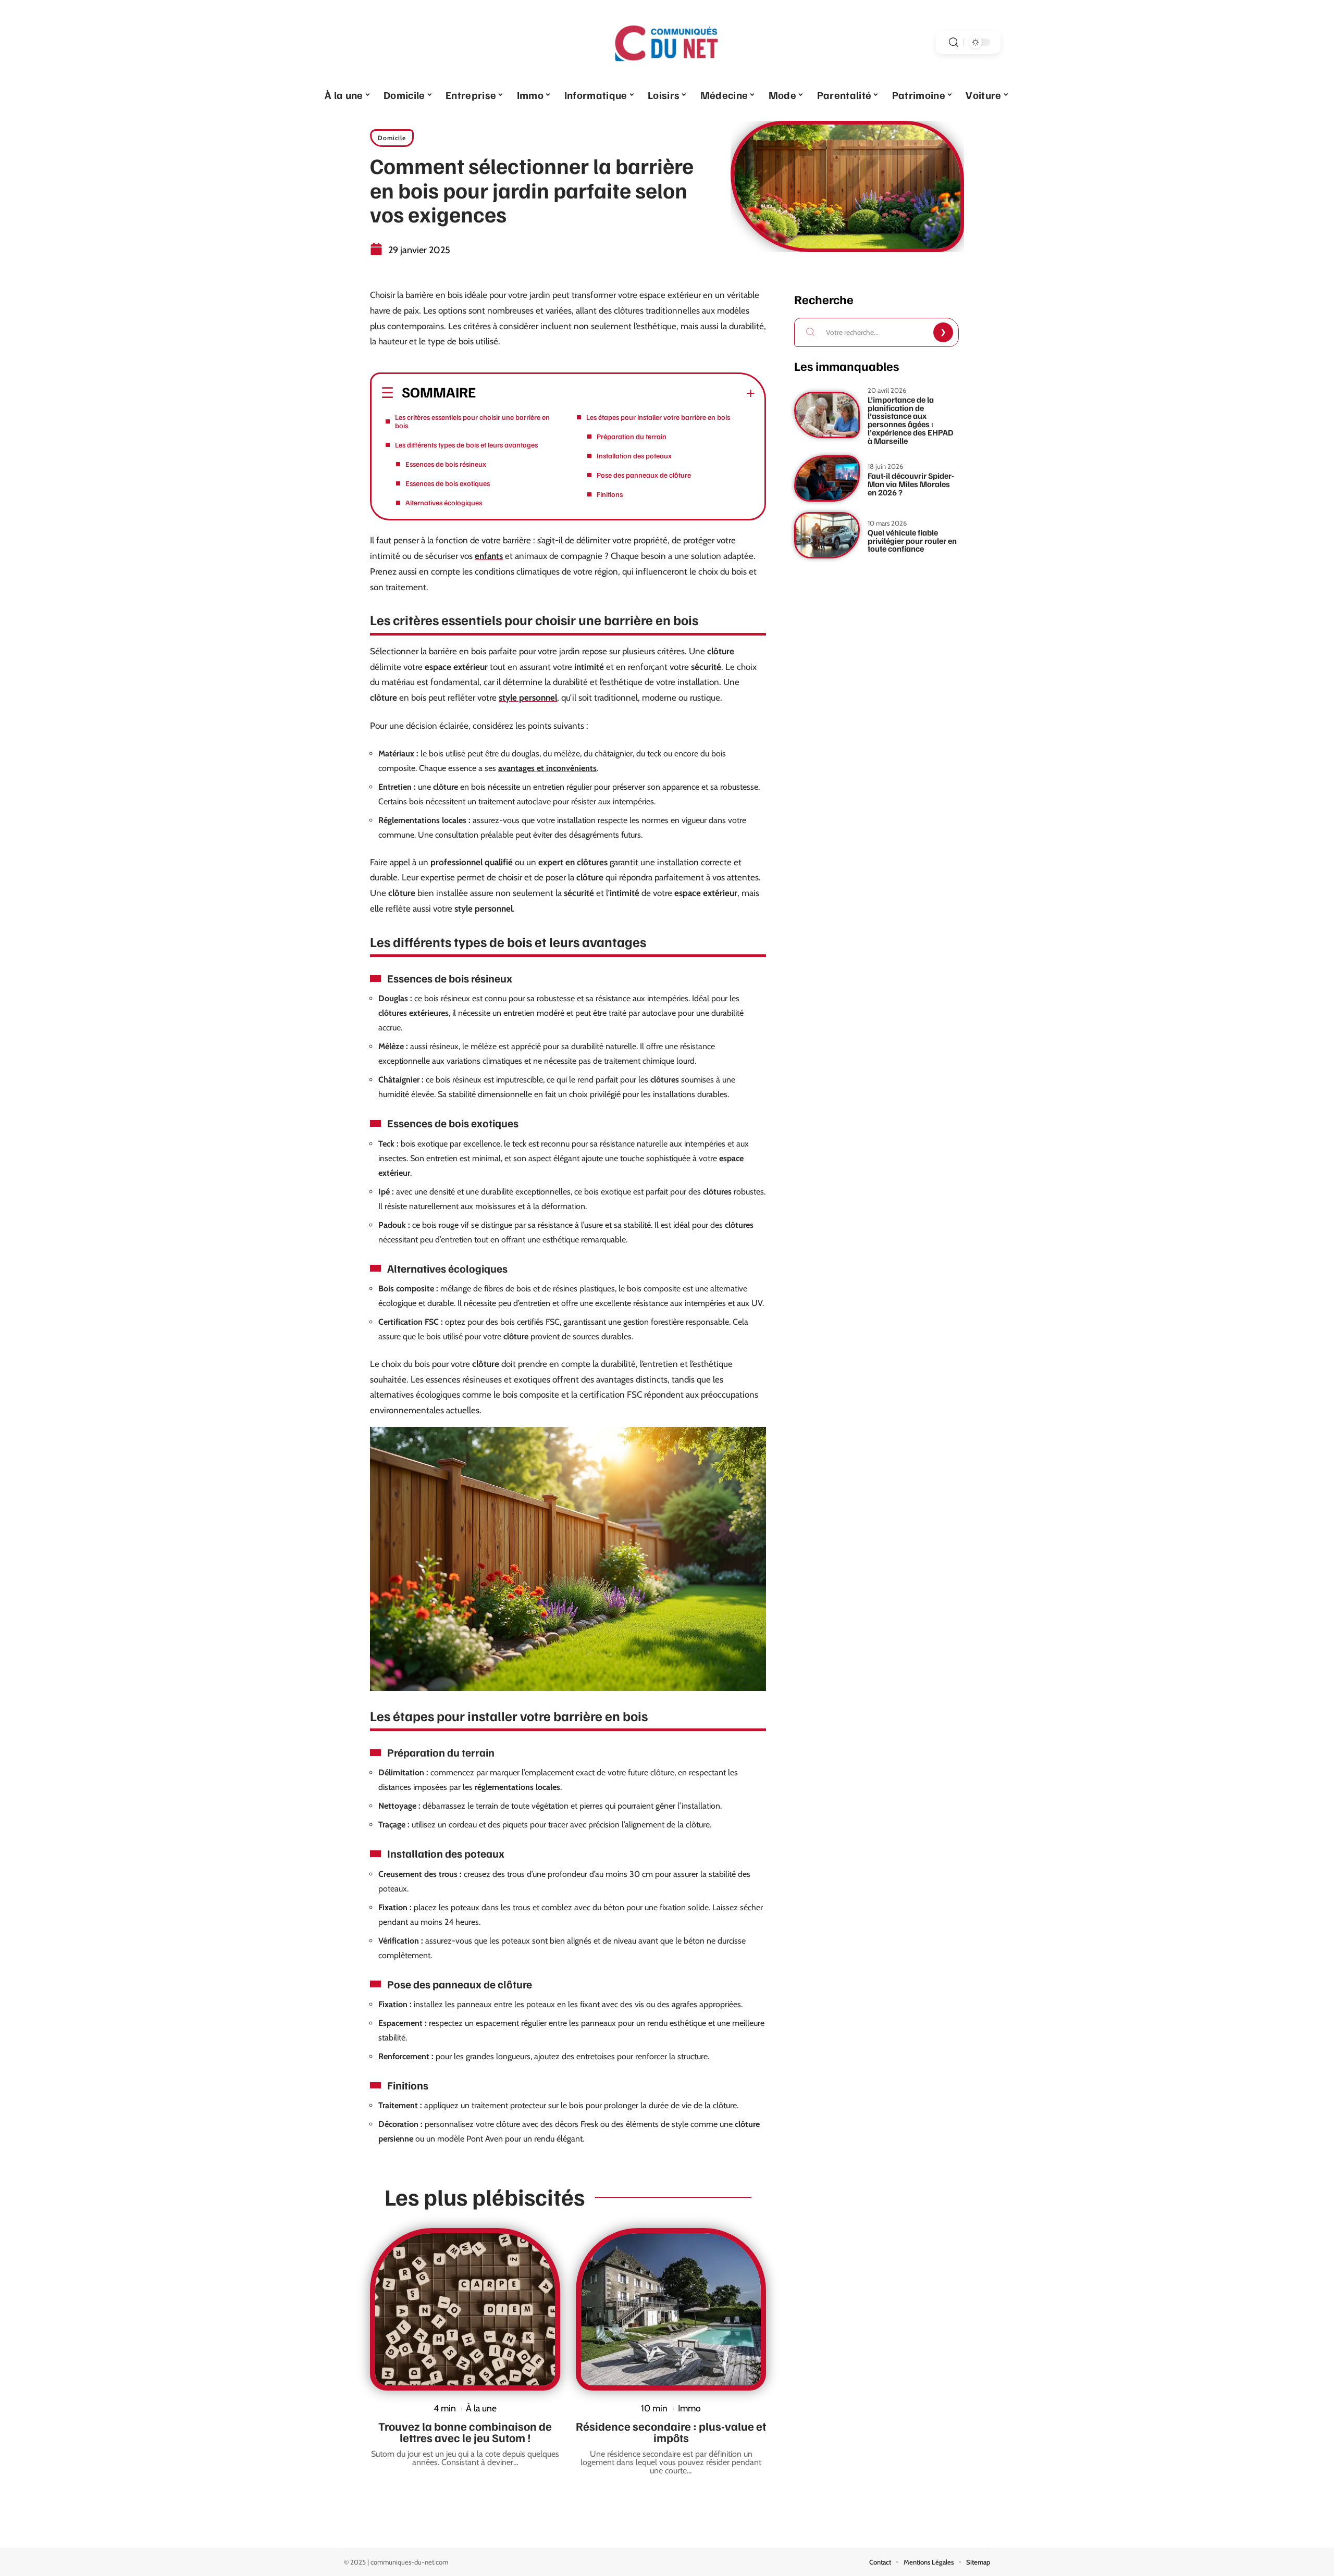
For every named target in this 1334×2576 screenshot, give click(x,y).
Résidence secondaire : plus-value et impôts (671, 2432)
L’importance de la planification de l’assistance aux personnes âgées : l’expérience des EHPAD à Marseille (910, 420)
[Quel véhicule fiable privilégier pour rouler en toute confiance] (827, 535)
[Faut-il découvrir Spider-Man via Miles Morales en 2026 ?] (827, 478)
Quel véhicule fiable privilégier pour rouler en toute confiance (912, 540)
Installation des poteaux (634, 456)
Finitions (610, 494)
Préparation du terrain (632, 436)
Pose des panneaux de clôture (644, 475)
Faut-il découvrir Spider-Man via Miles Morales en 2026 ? (911, 484)
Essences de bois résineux (446, 464)
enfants (489, 556)
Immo (689, 2408)
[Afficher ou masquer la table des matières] (615, 393)
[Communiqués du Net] (667, 42)
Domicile (392, 138)
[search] (954, 42)
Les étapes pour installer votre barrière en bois (658, 417)
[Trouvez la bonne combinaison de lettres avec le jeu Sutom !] (465, 2309)
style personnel (528, 698)
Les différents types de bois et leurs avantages (466, 445)
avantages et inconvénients (547, 768)
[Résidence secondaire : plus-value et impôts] (671, 2309)
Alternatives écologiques (444, 502)
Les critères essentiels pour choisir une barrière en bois (472, 421)
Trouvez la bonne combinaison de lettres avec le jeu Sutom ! (465, 2432)
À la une (481, 2408)
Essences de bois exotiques (448, 483)
